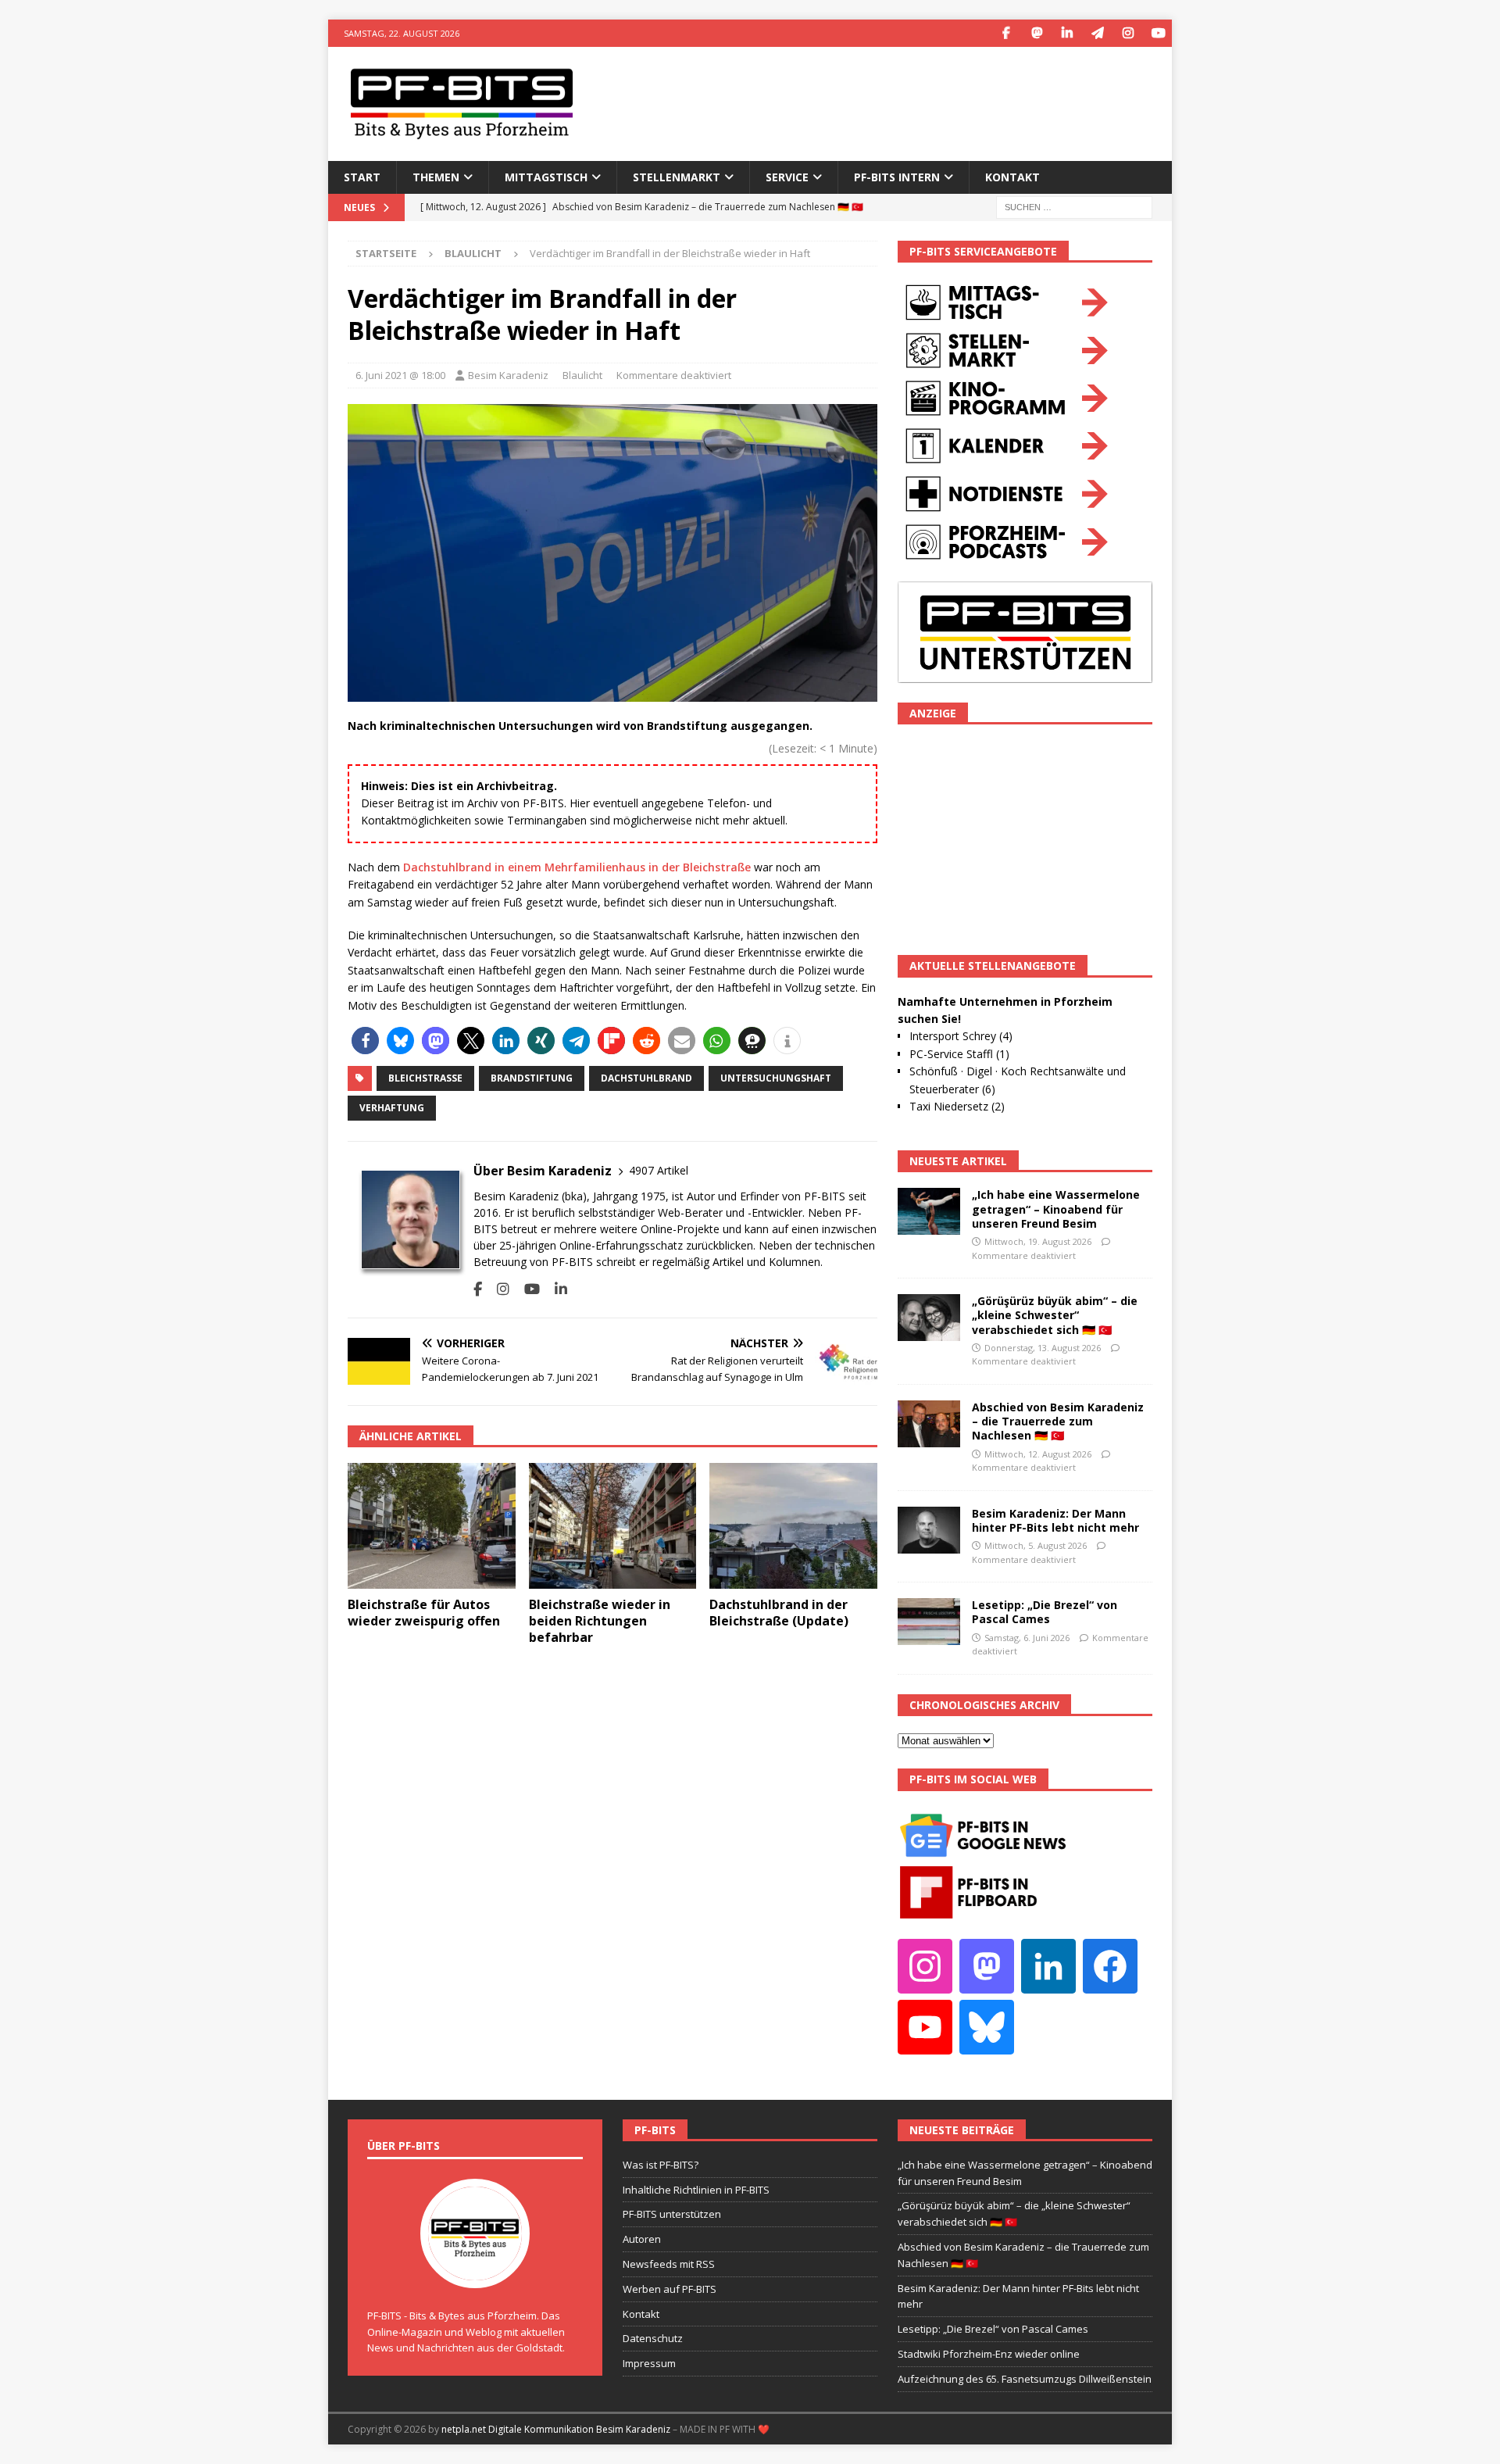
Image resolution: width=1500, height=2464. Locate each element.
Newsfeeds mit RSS (669, 2264)
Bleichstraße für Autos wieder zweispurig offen (424, 1613)
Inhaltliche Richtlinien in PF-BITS (696, 2190)
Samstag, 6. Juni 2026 (1027, 1638)
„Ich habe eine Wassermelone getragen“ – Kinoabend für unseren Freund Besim (1056, 1209)
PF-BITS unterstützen (672, 2214)
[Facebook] (1006, 33)
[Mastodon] (1036, 33)
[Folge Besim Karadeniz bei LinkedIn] (555, 1289)
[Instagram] (1128, 33)
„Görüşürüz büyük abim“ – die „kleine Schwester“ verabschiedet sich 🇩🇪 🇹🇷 (1055, 1315)
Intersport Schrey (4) (961, 1036)
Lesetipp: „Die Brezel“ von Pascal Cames (1045, 1612)
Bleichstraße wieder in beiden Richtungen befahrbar (600, 1621)
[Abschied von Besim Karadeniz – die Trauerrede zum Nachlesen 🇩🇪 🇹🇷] (929, 1424)
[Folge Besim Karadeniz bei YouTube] (526, 1289)
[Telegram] (1097, 33)
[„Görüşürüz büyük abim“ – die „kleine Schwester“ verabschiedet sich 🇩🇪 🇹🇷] (929, 1318)
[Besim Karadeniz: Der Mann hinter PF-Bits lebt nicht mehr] (929, 1530)
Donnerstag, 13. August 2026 (1043, 1348)
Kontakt (1012, 177)
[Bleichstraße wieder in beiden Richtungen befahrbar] (613, 1526)
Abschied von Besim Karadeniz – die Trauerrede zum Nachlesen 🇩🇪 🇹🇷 (1058, 1421)
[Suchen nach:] (1074, 206)
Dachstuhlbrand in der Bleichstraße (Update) (779, 1613)
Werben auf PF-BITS (670, 2289)
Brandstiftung (532, 1078)
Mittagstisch (546, 177)
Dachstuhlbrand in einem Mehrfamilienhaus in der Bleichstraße (577, 867)
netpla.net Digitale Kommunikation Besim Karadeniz (556, 2429)
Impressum (649, 2363)
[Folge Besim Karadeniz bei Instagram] (497, 1289)
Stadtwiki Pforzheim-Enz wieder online (989, 2354)
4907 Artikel (659, 1170)
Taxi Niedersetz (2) (957, 1106)
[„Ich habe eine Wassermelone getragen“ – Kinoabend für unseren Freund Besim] (929, 1211)
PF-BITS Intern (897, 177)
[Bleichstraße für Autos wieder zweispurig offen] (432, 1526)
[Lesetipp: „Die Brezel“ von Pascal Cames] (929, 1622)
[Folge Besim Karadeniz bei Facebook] (478, 1289)
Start (362, 177)
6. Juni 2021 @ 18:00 (400, 375)
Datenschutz (653, 2338)
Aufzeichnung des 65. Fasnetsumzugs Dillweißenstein (1025, 2379)
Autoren (642, 2239)
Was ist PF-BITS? (661, 2165)
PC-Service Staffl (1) (959, 1054)
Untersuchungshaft (776, 1078)
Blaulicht (582, 375)
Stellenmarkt (677, 177)
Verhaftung (392, 1108)
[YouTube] (1158, 33)
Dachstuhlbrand (646, 1078)
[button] (365, 1041)
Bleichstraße (425, 1078)
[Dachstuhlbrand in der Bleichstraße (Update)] (793, 1526)
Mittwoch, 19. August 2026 (1038, 1241)
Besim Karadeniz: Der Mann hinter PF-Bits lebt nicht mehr (1055, 1520)
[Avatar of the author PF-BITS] (475, 2272)
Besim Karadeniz (508, 375)
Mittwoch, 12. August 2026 (1038, 1454)
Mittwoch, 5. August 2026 (1036, 1545)
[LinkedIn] (1067, 33)
